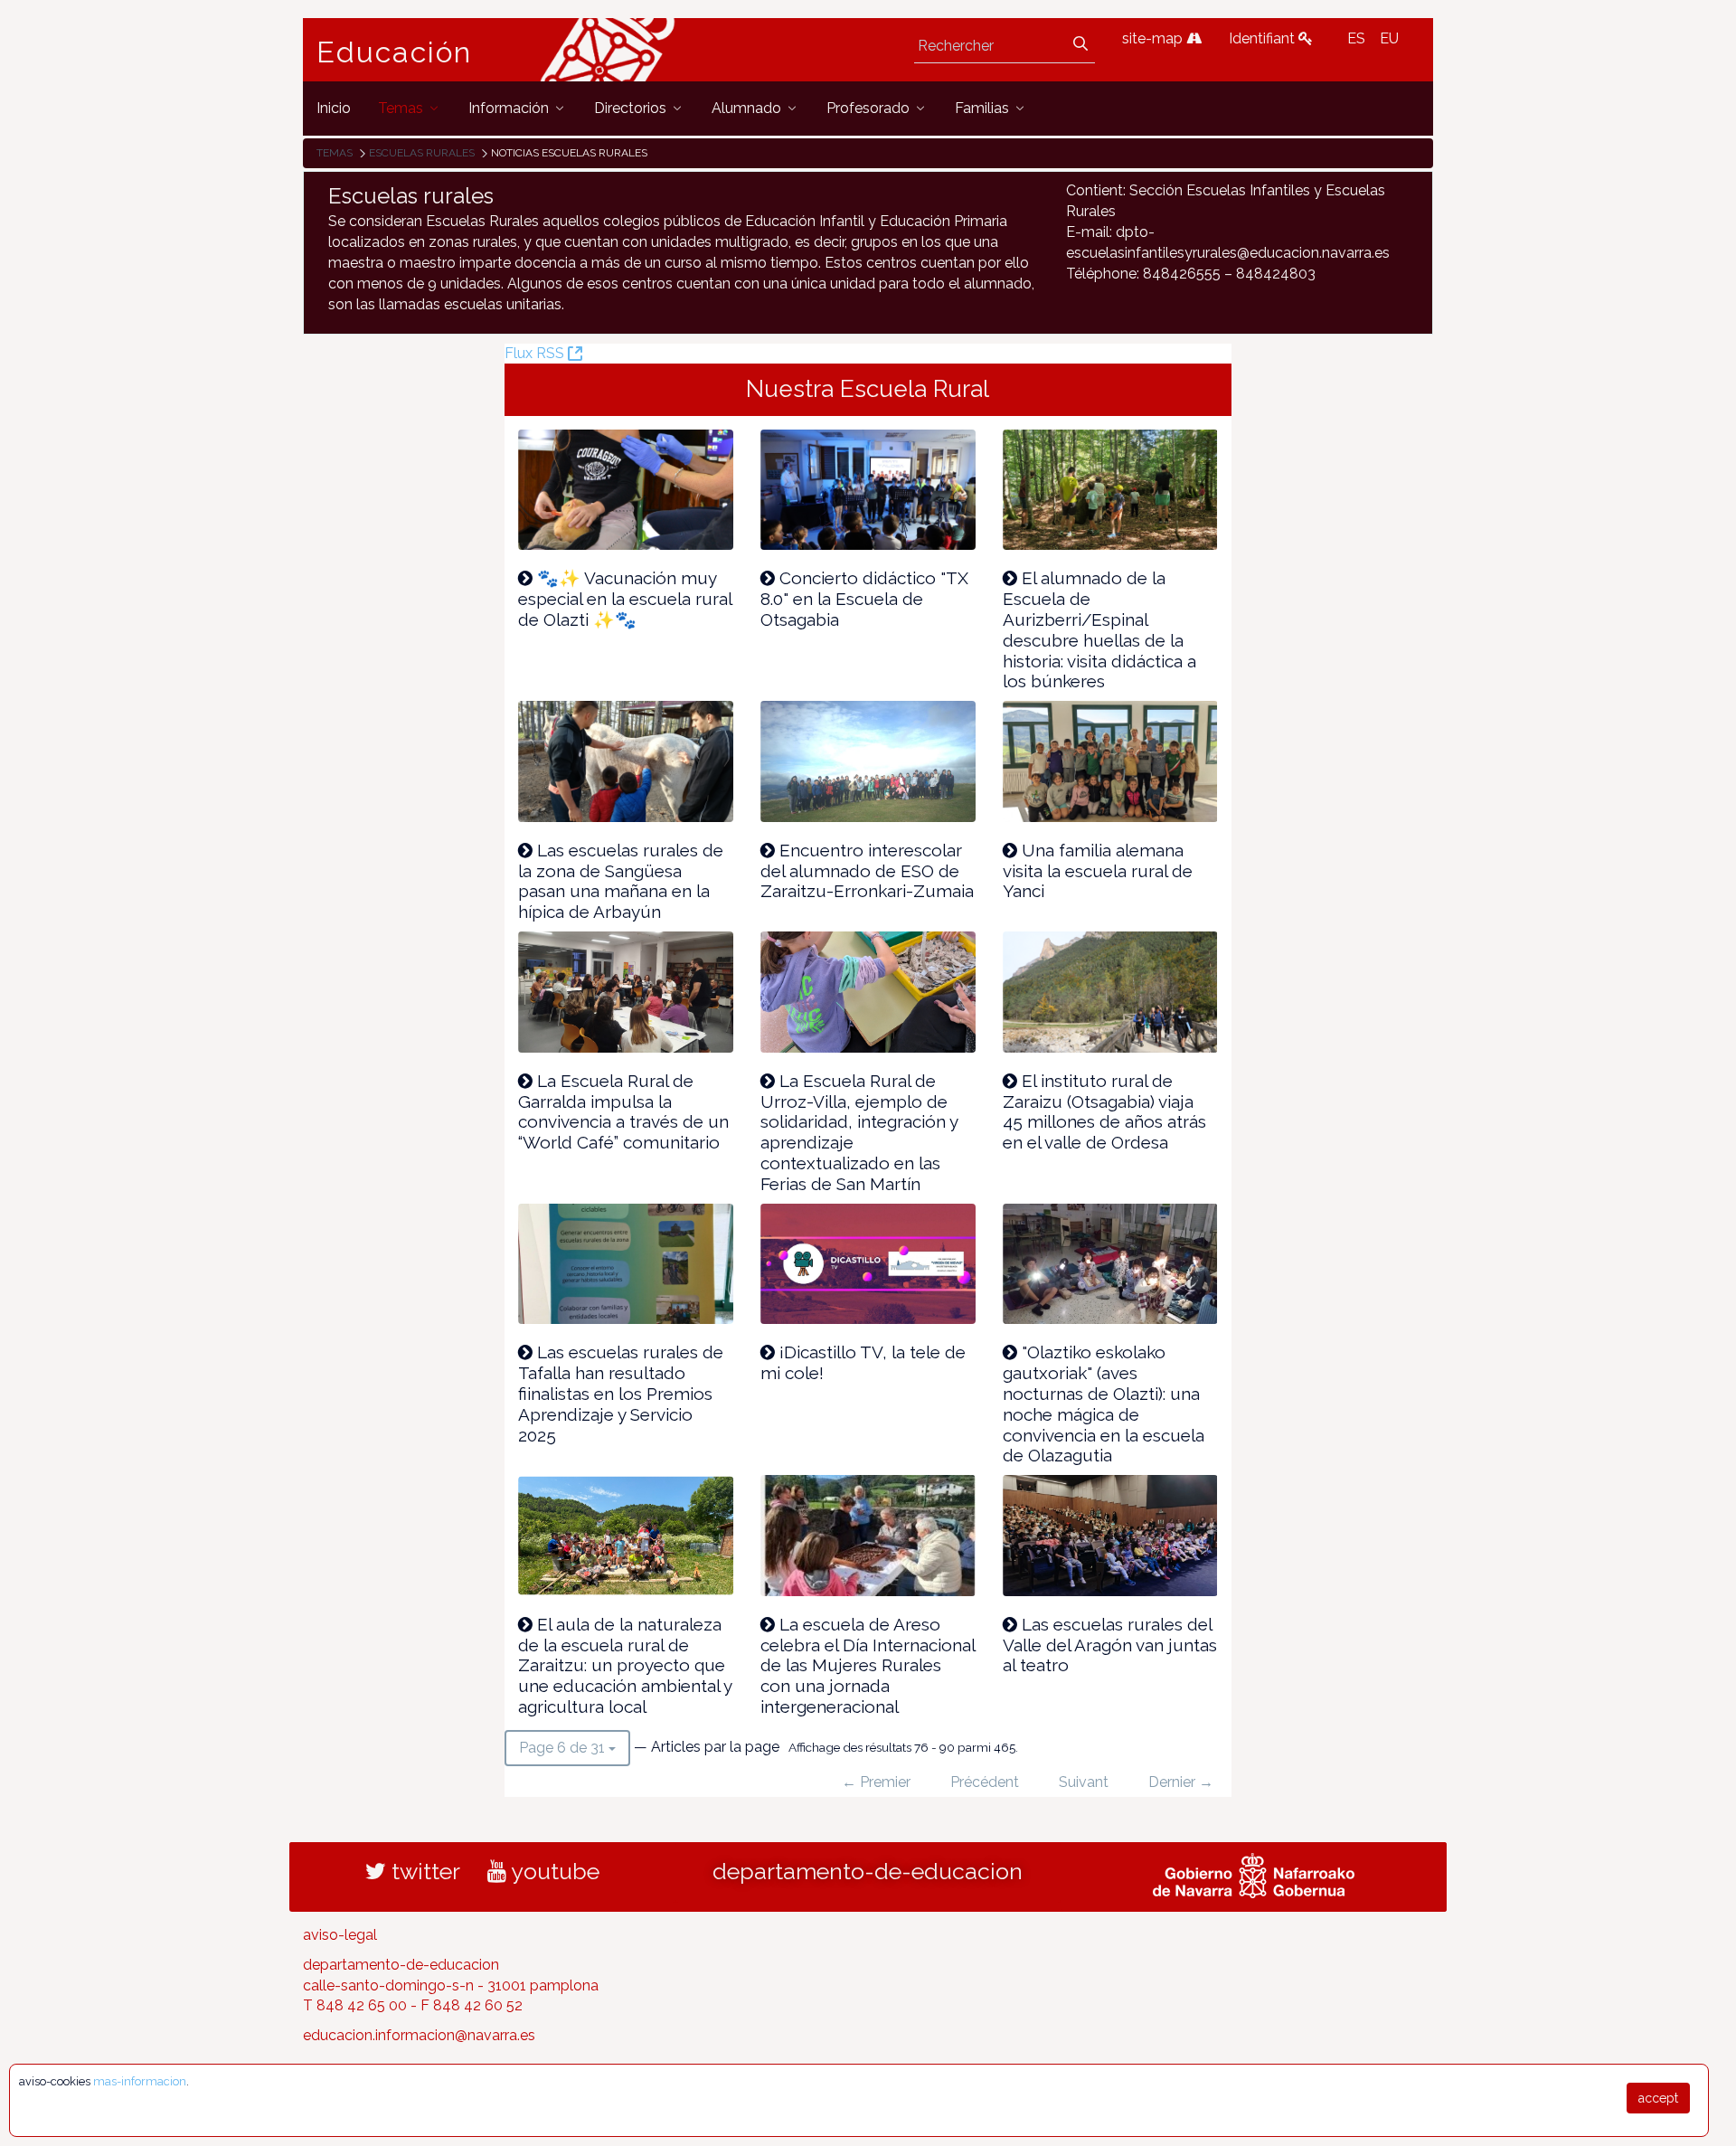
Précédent (985, 1782)
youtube (553, 1871)
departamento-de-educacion (868, 1871)
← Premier (876, 1782)
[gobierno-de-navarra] (1254, 1873)
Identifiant (1264, 38)
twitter (423, 1871)
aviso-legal (340, 1935)
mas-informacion (140, 2081)
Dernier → (1181, 1782)
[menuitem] (334, 108)
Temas (335, 153)
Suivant (1084, 1782)
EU (1389, 38)
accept (1658, 2098)
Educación (394, 52)
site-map (1154, 38)
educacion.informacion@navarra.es (419, 2035)
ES (1356, 38)
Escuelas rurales (422, 153)
